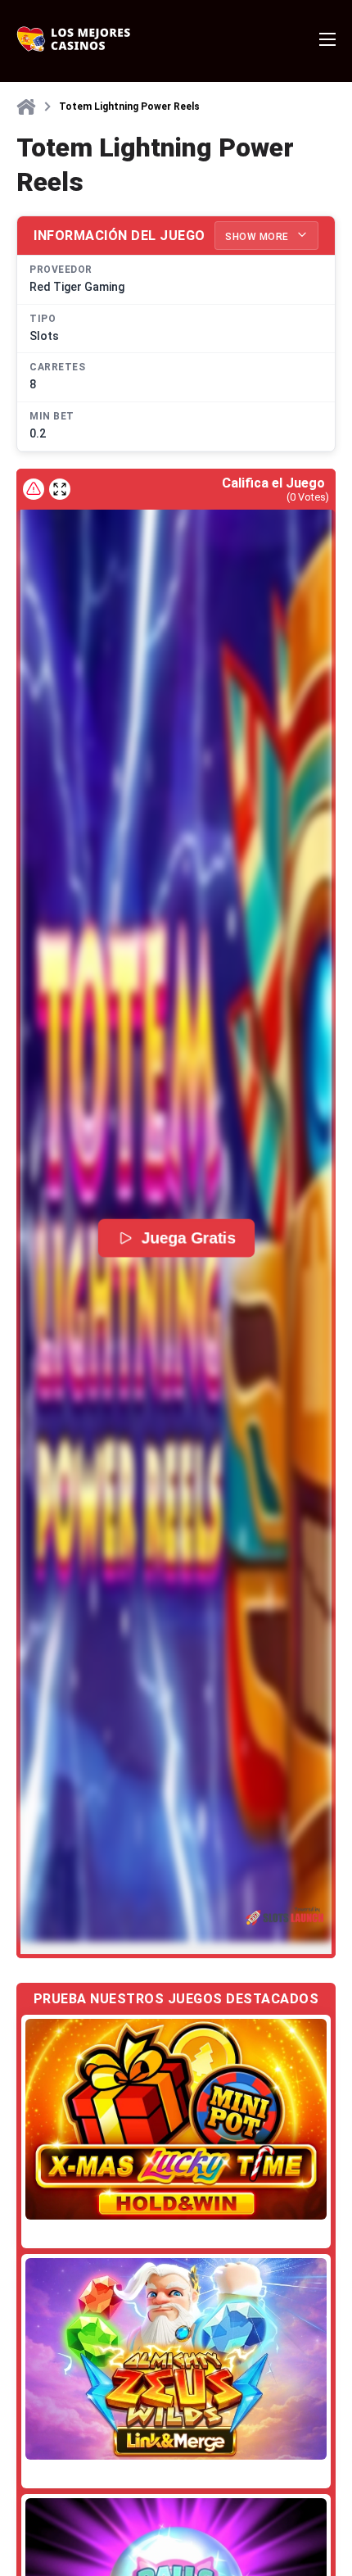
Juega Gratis (188, 1238)
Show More (258, 237)
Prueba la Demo (176, 2119)
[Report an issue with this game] (34, 489)
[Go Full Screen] (60, 489)
